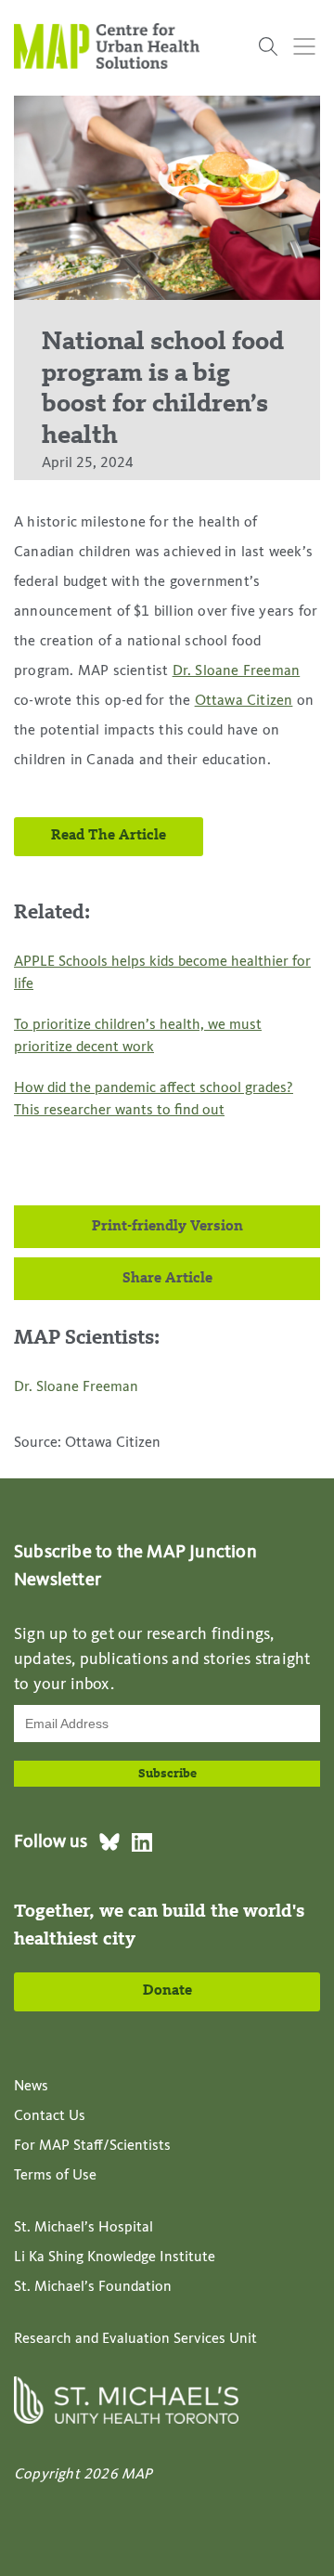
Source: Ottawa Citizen (87, 1443)
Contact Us (50, 2116)
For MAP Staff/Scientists (92, 2146)
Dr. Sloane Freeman (237, 671)
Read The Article (109, 836)
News (31, 2087)
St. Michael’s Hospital (83, 2228)
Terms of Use (55, 2176)
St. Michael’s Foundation (93, 2287)
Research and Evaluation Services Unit (135, 2339)
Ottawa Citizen (244, 701)
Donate (167, 1991)
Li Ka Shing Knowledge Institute (115, 2257)
